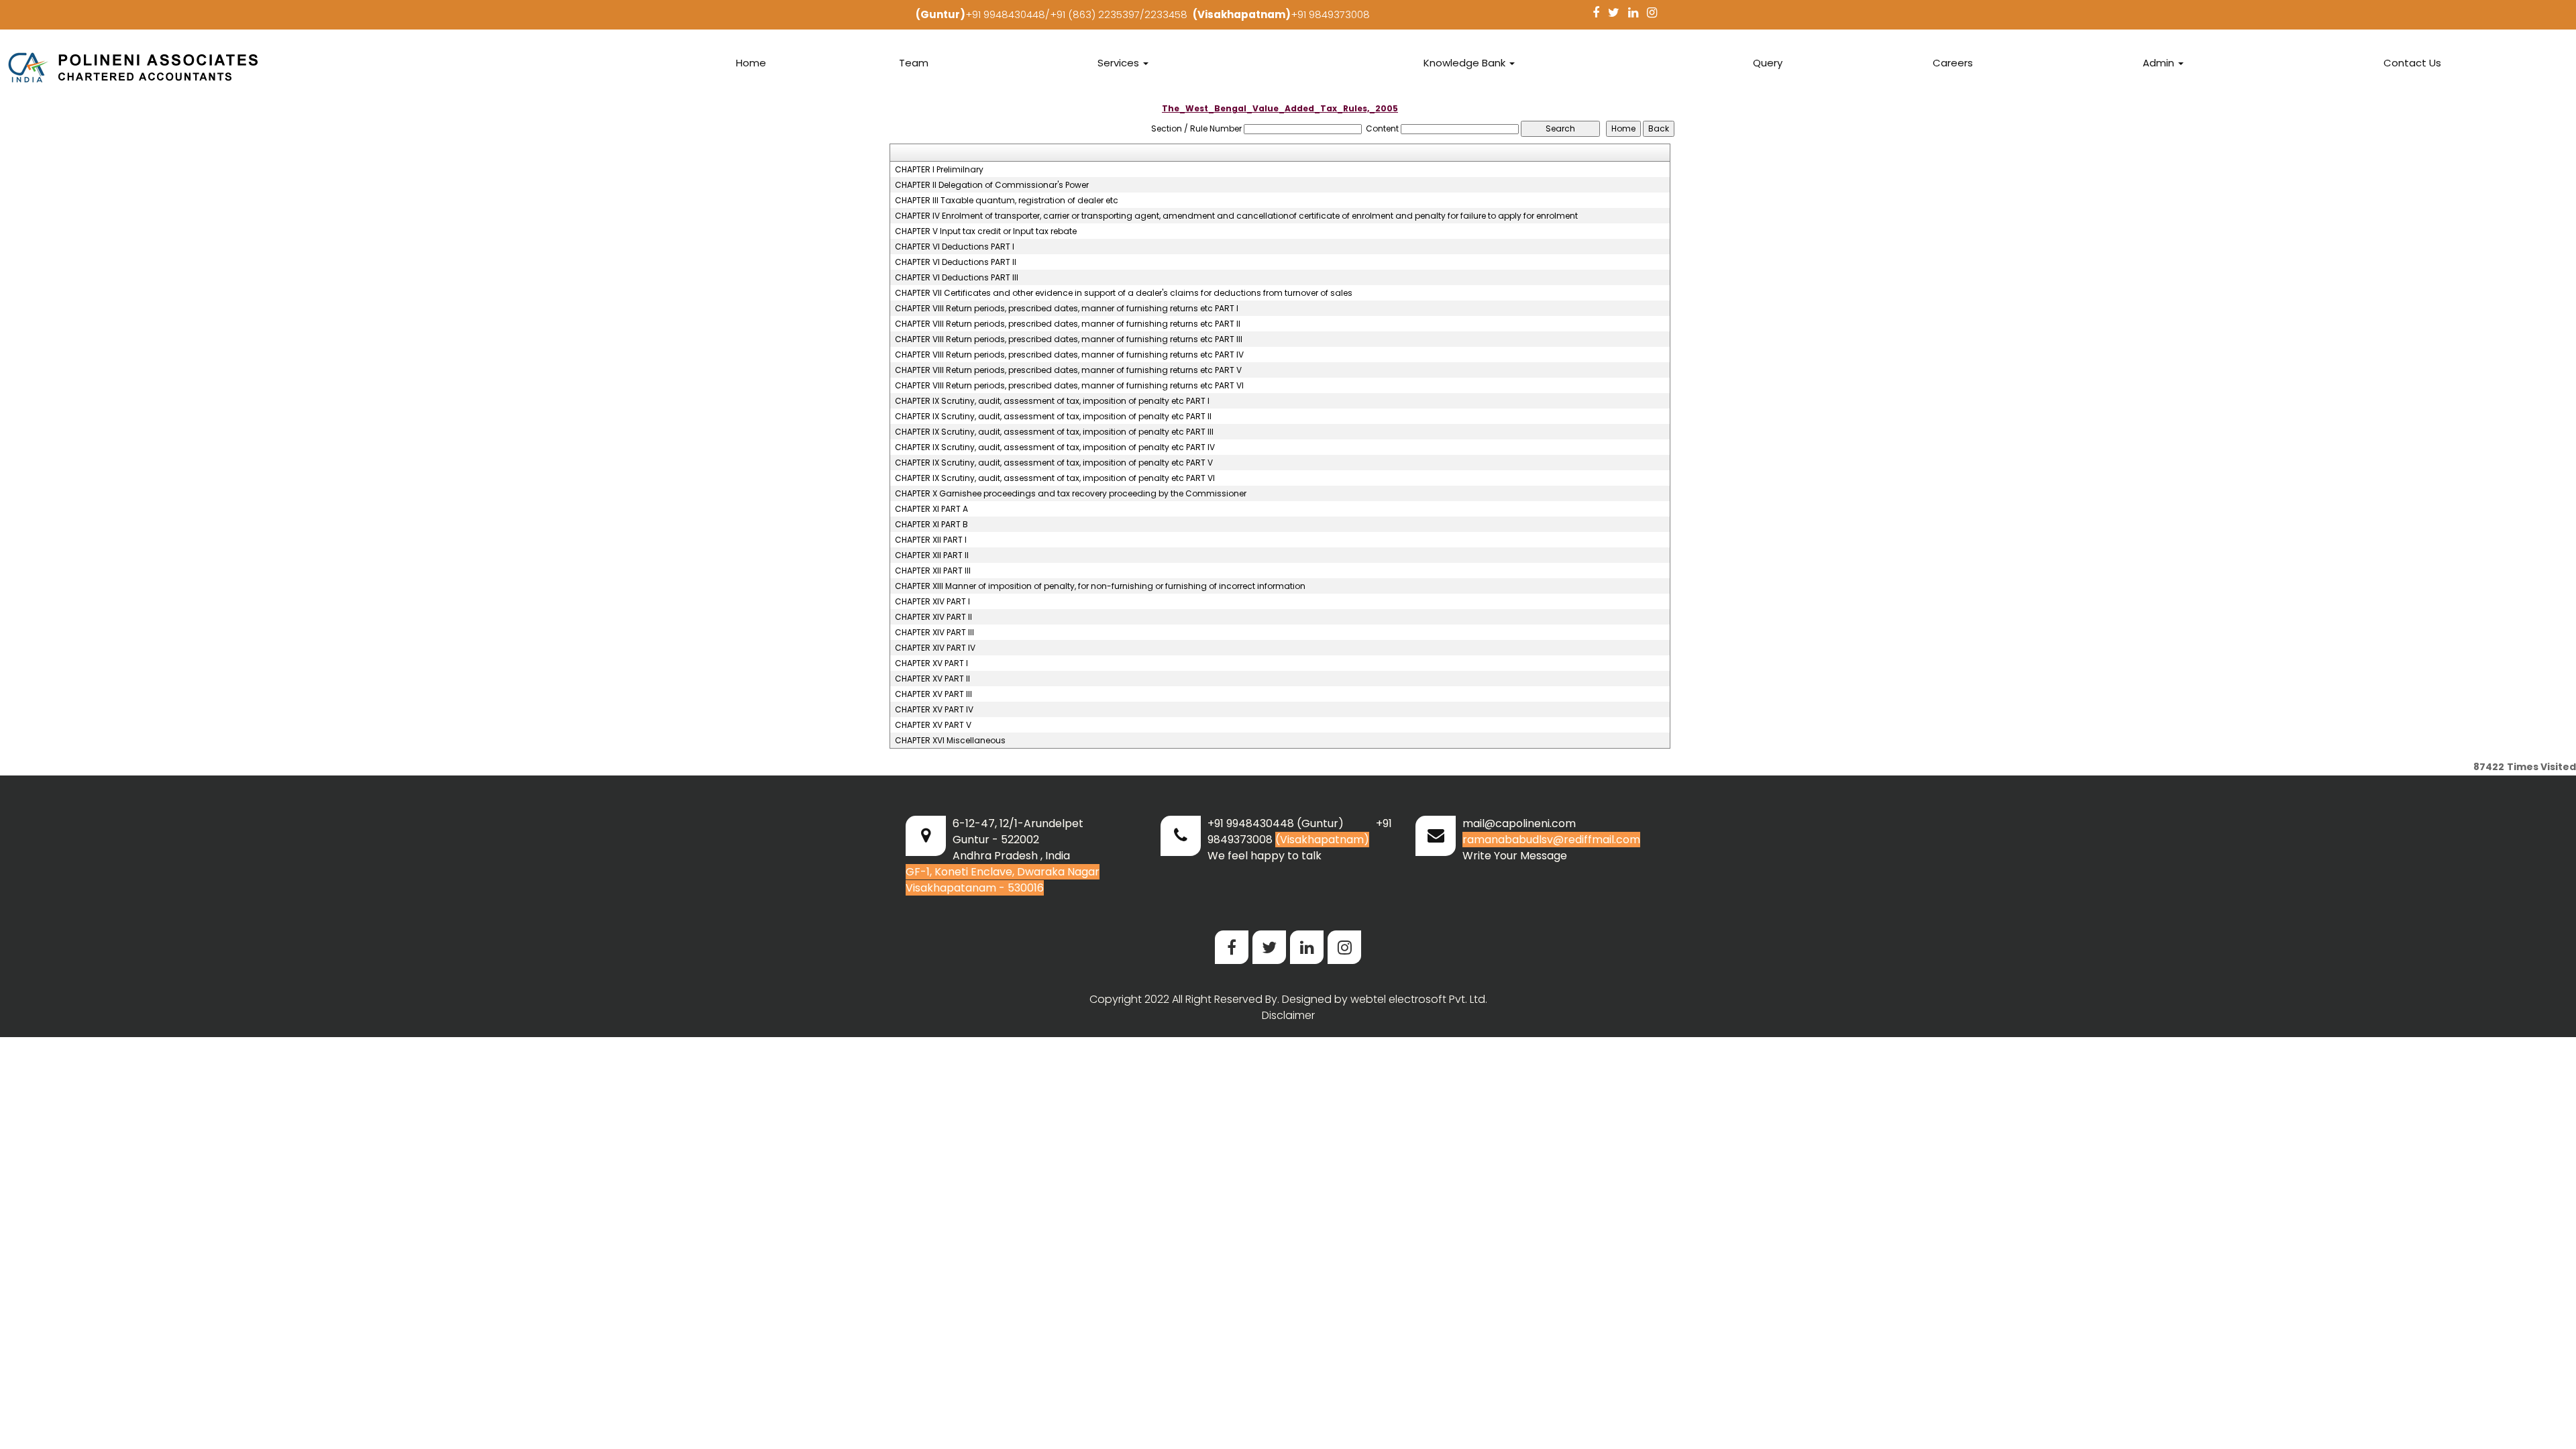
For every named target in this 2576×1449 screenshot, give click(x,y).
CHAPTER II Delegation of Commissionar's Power (992, 185)
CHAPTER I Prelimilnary (939, 170)
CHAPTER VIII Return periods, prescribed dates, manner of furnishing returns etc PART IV (1069, 355)
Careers (1953, 63)
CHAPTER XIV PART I (932, 602)
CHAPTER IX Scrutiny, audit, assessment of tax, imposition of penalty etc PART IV (1055, 447)
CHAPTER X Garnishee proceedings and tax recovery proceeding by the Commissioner (1071, 494)
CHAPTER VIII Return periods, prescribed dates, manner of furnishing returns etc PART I (1067, 309)
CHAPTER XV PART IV (934, 710)
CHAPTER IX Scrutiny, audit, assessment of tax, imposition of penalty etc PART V (1054, 463)
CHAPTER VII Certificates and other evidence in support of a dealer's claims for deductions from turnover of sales (1124, 293)
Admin (2160, 63)
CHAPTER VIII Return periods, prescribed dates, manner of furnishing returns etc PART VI (1069, 386)
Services (1120, 63)
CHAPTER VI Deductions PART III (957, 278)
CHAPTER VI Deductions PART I (955, 247)
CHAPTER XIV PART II (933, 617)
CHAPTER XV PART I (931, 663)
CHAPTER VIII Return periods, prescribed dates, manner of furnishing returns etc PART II (1068, 324)
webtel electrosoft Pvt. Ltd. (1419, 999)
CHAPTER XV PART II (932, 679)
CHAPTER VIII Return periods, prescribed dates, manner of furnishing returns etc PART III (1069, 339)
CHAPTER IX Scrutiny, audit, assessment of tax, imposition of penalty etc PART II (1053, 417)
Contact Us (2412, 63)
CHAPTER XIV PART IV (935, 648)
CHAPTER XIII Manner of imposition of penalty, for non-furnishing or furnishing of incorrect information (1100, 586)
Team (914, 63)
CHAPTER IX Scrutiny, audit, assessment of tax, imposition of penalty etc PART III (1054, 432)
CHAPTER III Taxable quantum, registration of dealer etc (1007, 201)
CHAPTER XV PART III (933, 694)
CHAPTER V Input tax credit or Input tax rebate (986, 231)
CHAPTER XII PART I (931, 540)
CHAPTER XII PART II (932, 555)
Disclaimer (1288, 1015)
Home (751, 63)
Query (1768, 63)
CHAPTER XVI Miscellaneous (950, 741)
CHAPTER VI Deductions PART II (956, 262)
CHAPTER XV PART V (933, 725)
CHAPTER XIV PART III (934, 633)
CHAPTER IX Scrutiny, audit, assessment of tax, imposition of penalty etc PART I (1052, 401)
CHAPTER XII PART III (933, 571)
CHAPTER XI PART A (931, 509)
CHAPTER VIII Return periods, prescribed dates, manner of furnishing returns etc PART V (1068, 370)
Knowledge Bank (1466, 63)
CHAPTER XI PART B (931, 525)
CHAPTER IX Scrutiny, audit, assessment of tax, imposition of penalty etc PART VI (1055, 478)
